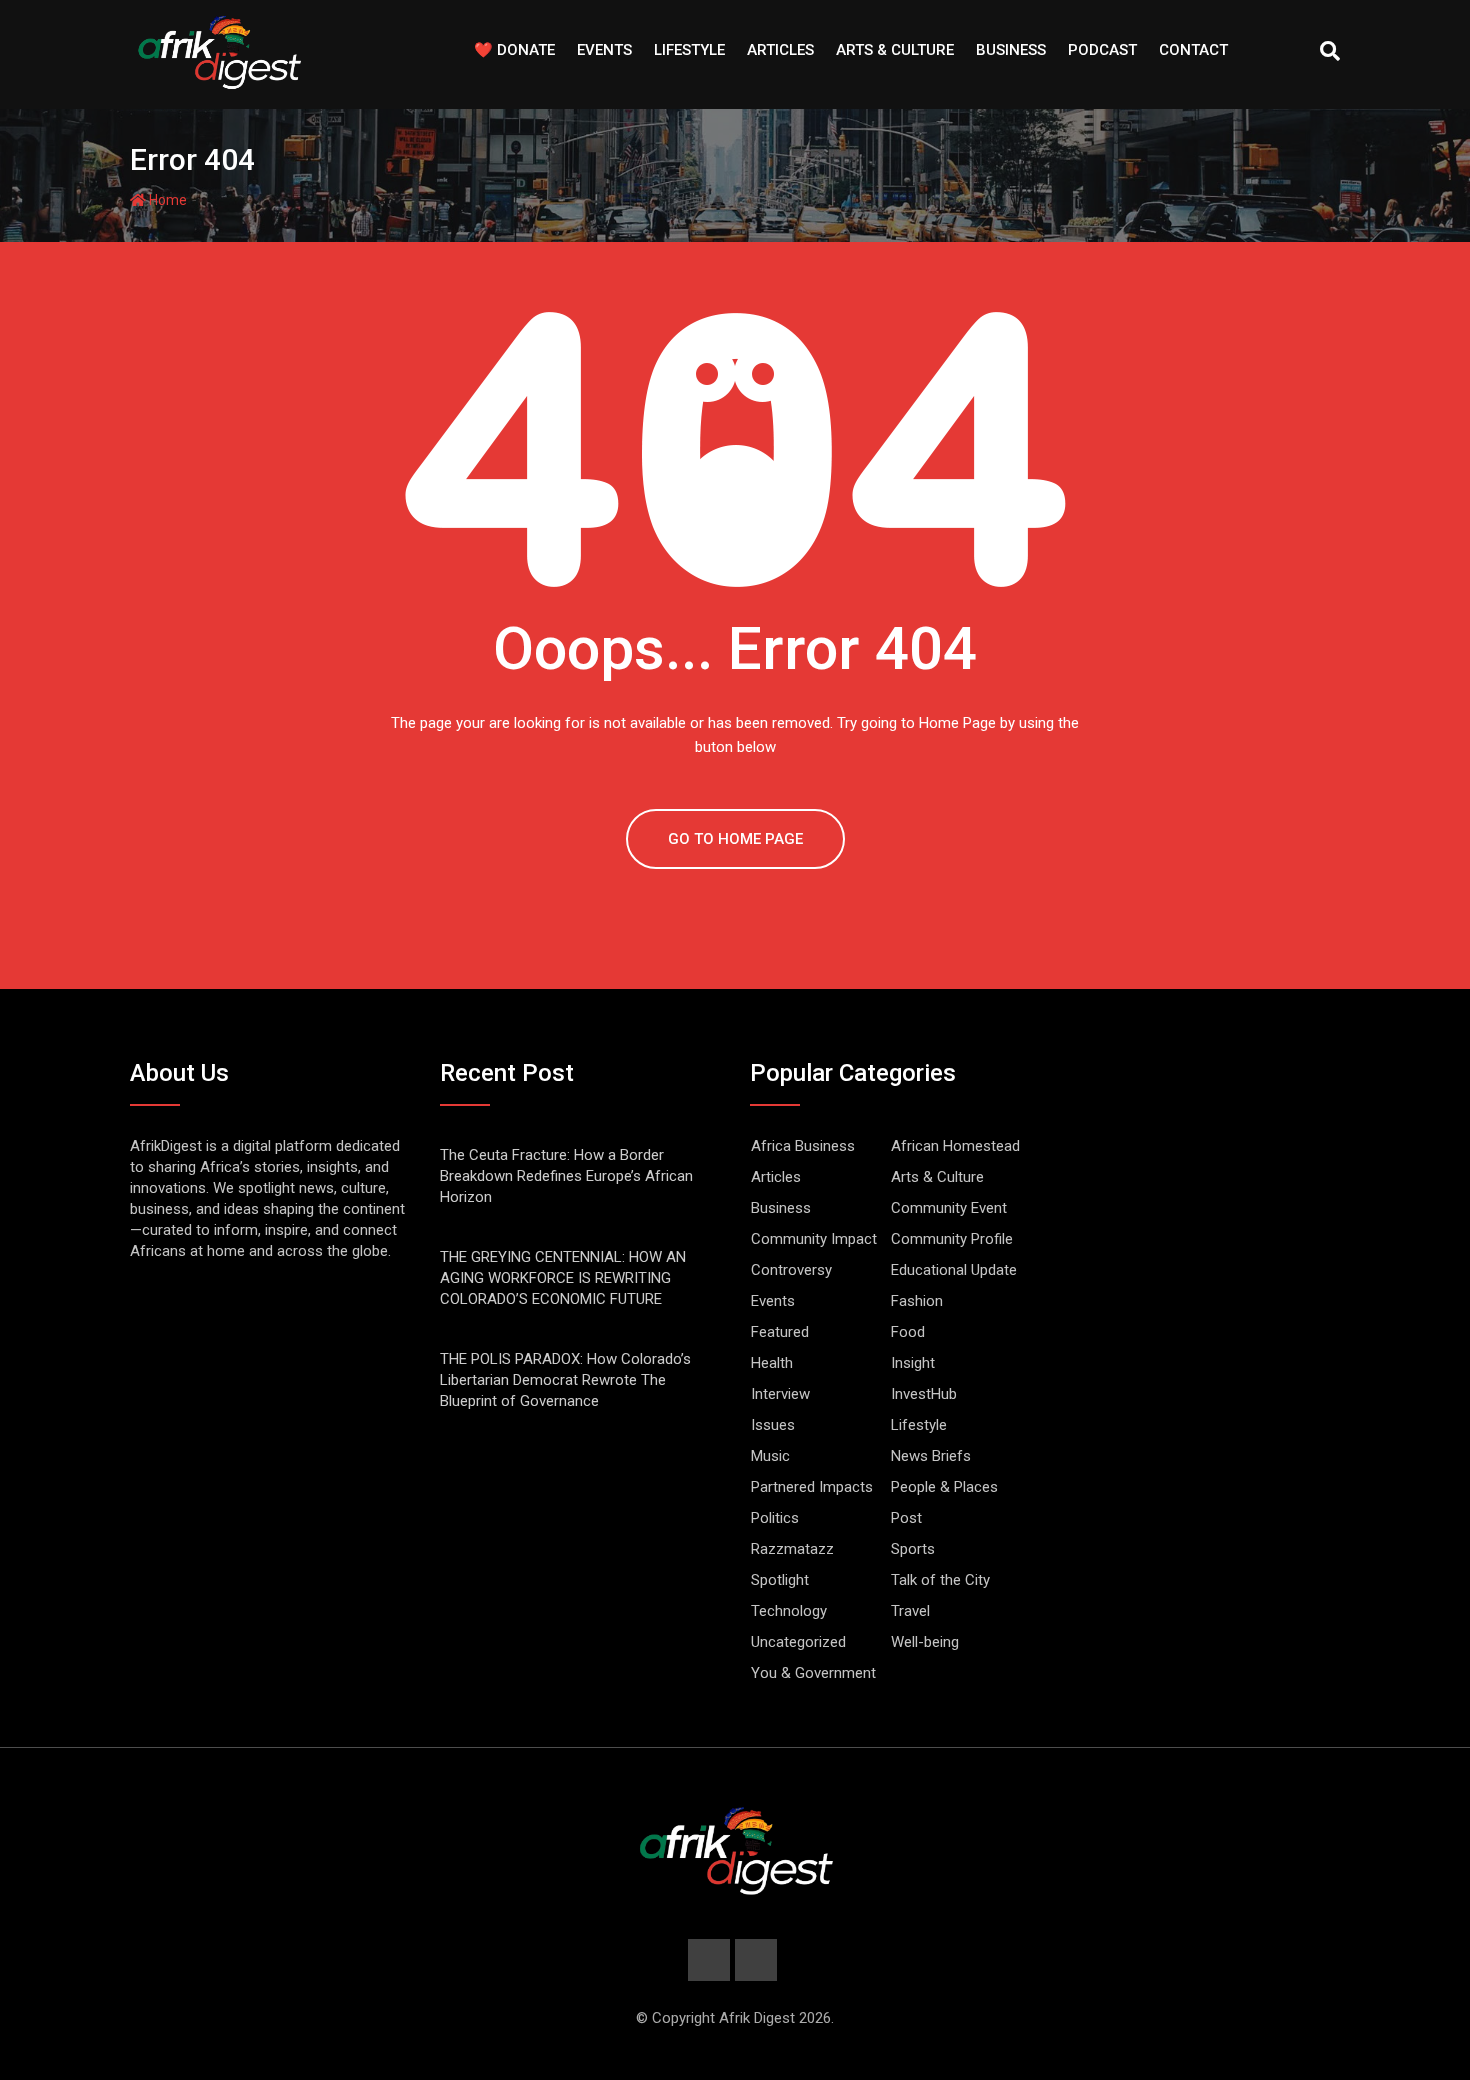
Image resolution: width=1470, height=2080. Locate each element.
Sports (913, 1549)
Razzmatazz (792, 1549)
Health (772, 1363)
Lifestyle (689, 50)
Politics (775, 1518)
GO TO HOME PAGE (735, 839)
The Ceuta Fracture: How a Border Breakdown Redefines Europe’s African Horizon (566, 1176)
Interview (780, 1394)
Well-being (925, 1642)
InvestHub (924, 1394)
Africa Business (803, 1146)
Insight (913, 1363)
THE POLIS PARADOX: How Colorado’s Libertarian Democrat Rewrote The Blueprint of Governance (565, 1380)
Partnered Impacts (812, 1487)
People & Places (944, 1487)
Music (770, 1456)
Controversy (791, 1270)
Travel (910, 1611)
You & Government (813, 1673)
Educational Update (954, 1270)
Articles (780, 50)
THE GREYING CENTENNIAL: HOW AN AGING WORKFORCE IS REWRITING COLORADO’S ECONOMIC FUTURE (563, 1278)
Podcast (1102, 50)
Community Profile (952, 1239)
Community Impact (814, 1239)
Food (908, 1332)
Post (906, 1518)
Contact (1193, 50)
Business (1011, 50)
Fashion (917, 1301)
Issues (773, 1425)
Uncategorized (798, 1642)
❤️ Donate (514, 50)
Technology (789, 1611)
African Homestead (955, 1146)
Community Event (949, 1208)
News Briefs (931, 1456)
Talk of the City (940, 1580)
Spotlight (780, 1580)
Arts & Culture (895, 50)
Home (166, 200)
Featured (780, 1332)
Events (604, 50)
